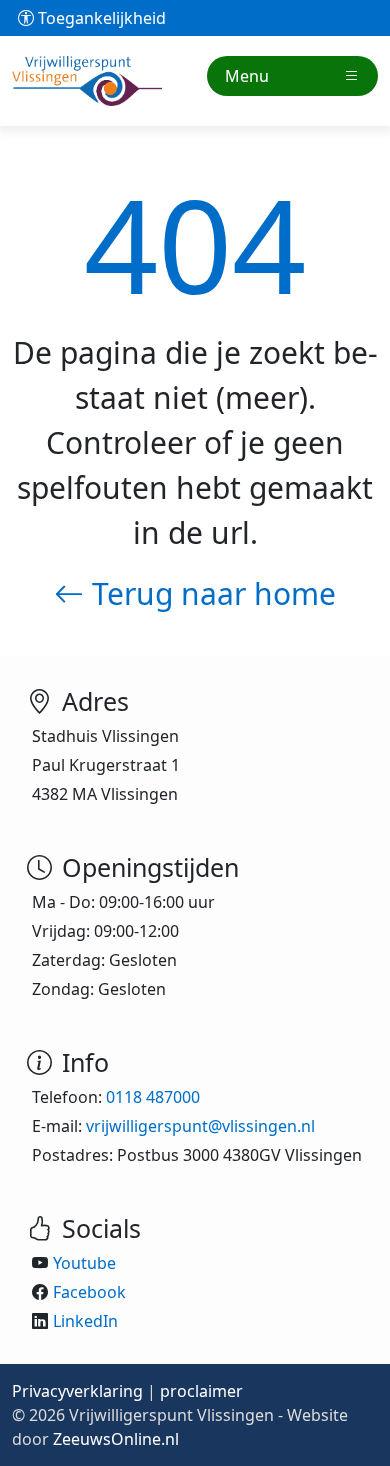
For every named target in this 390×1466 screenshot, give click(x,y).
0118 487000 (153, 1097)
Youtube (84, 1263)
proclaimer (201, 1391)
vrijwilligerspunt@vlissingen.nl (200, 1126)
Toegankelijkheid (100, 18)
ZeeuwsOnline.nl (116, 1439)
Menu (247, 76)
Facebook (89, 1292)
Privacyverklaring (77, 1391)
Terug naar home (210, 593)
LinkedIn (85, 1321)
